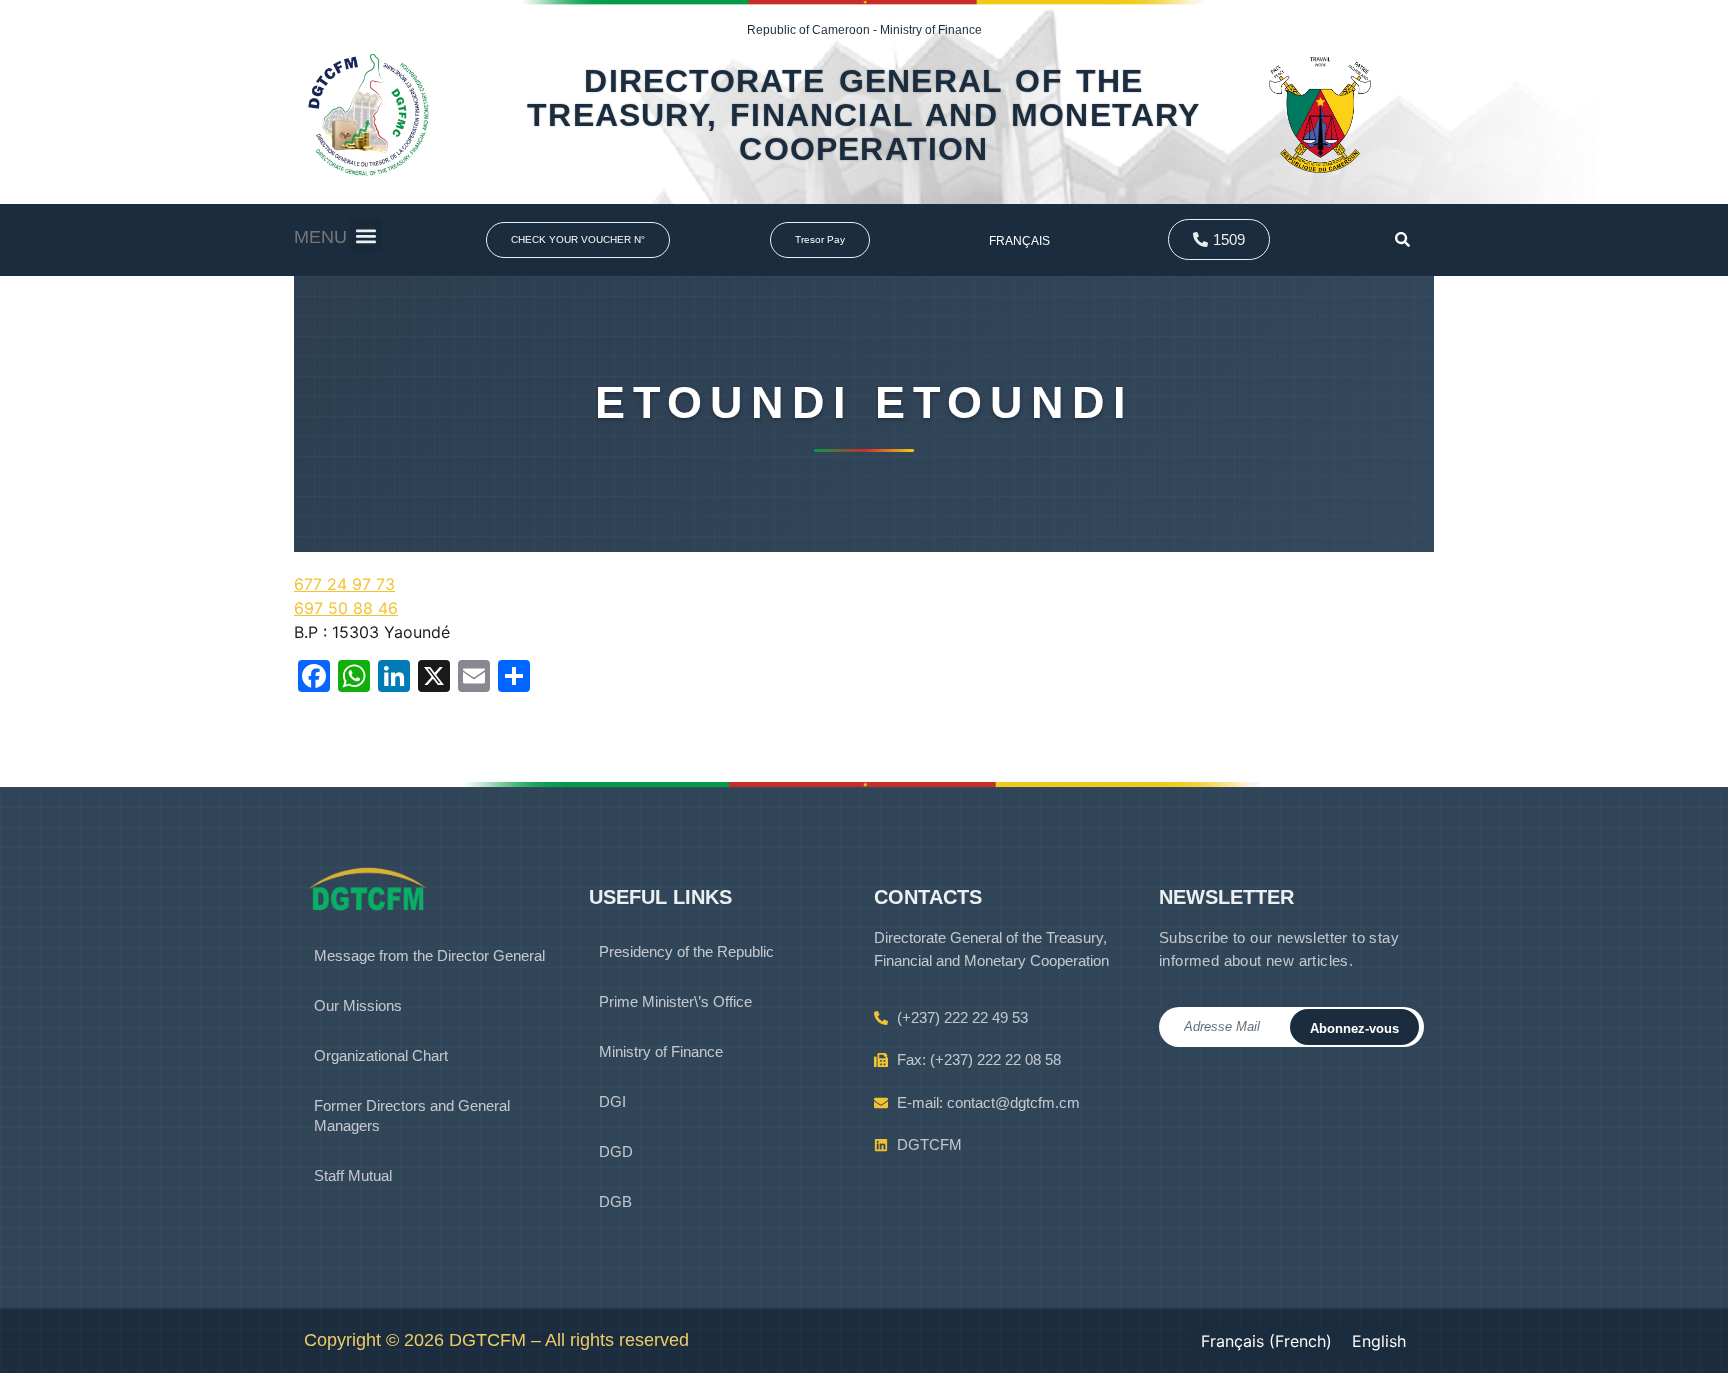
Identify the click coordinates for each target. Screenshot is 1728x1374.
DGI (612, 1101)
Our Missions (358, 1005)
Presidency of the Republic (686, 951)
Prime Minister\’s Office (675, 1001)
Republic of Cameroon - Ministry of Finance (864, 30)
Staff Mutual (353, 1175)
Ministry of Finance (661, 1051)
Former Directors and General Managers (412, 1115)
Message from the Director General (429, 955)
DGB (615, 1201)
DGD (616, 1151)
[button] (365, 235)
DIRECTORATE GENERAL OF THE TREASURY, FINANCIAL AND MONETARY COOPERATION (863, 115)
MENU (320, 237)
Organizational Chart (381, 1055)
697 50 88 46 (346, 608)
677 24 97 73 (344, 584)
